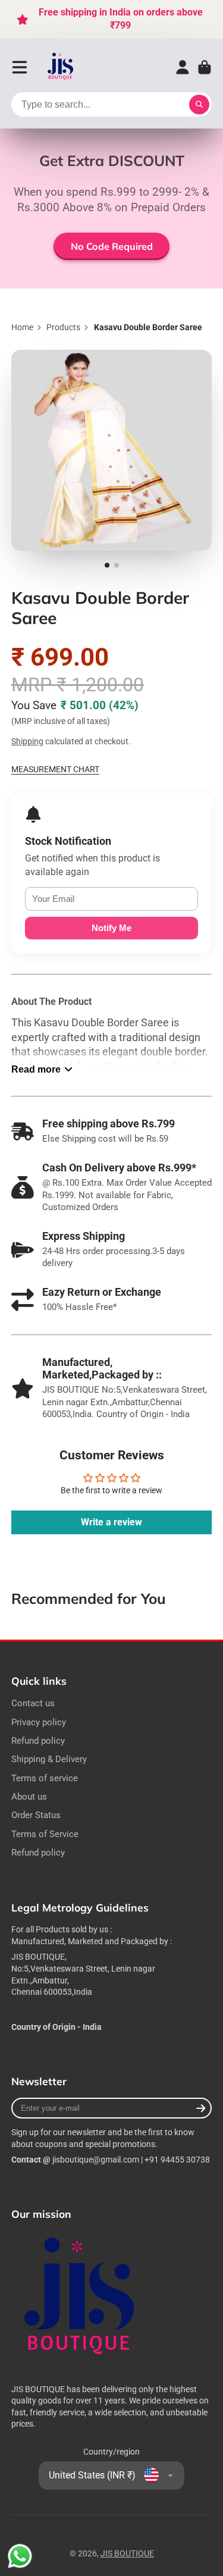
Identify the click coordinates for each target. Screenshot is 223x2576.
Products (63, 327)
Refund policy (38, 1741)
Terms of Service (45, 1834)
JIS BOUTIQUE (127, 2553)
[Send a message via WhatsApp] (20, 2556)
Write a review (111, 1522)
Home (22, 327)
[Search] (199, 105)
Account (183, 67)
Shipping (27, 741)
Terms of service (45, 1778)
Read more (36, 1069)
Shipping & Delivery (49, 1759)
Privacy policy (39, 1722)
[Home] (61, 68)
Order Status (36, 1815)
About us (29, 1797)
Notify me (111, 928)
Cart (205, 67)
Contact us (33, 1703)
